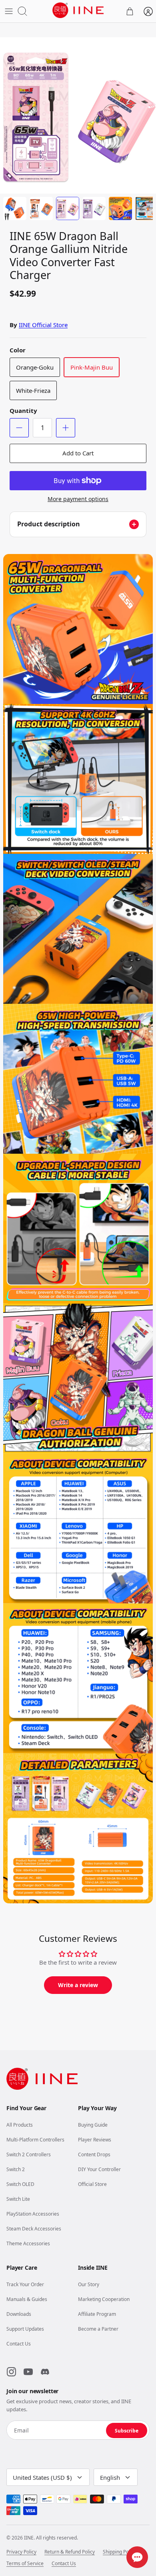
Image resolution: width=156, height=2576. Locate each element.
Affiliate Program (97, 2314)
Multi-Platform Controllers (35, 2140)
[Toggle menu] (9, 11)
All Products (20, 2125)
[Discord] (45, 2372)
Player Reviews (95, 2140)
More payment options (78, 499)
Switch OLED (20, 2184)
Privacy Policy (21, 2552)
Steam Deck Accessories (34, 2229)
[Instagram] (11, 2372)
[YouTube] (28, 2372)
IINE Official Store (43, 325)
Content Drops (94, 2154)
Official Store (92, 2184)
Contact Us (19, 2344)
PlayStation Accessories (33, 2214)
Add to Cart (78, 453)
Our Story (89, 2284)
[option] (78, 115)
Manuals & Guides (27, 2299)
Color (18, 350)
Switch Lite (18, 2199)
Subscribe (127, 2431)
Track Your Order (25, 2284)
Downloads (19, 2314)
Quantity (23, 410)
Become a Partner (98, 2329)
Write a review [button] (78, 1985)
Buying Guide (93, 2125)
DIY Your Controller (99, 2169)
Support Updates (25, 2329)
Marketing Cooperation (104, 2299)
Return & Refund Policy (70, 2552)
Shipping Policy (119, 2552)
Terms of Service (25, 2564)
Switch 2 (16, 2169)
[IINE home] (42, 2079)
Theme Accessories (28, 2243)
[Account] (148, 11)
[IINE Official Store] (78, 10)
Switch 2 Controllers (29, 2154)
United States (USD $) (42, 2477)
